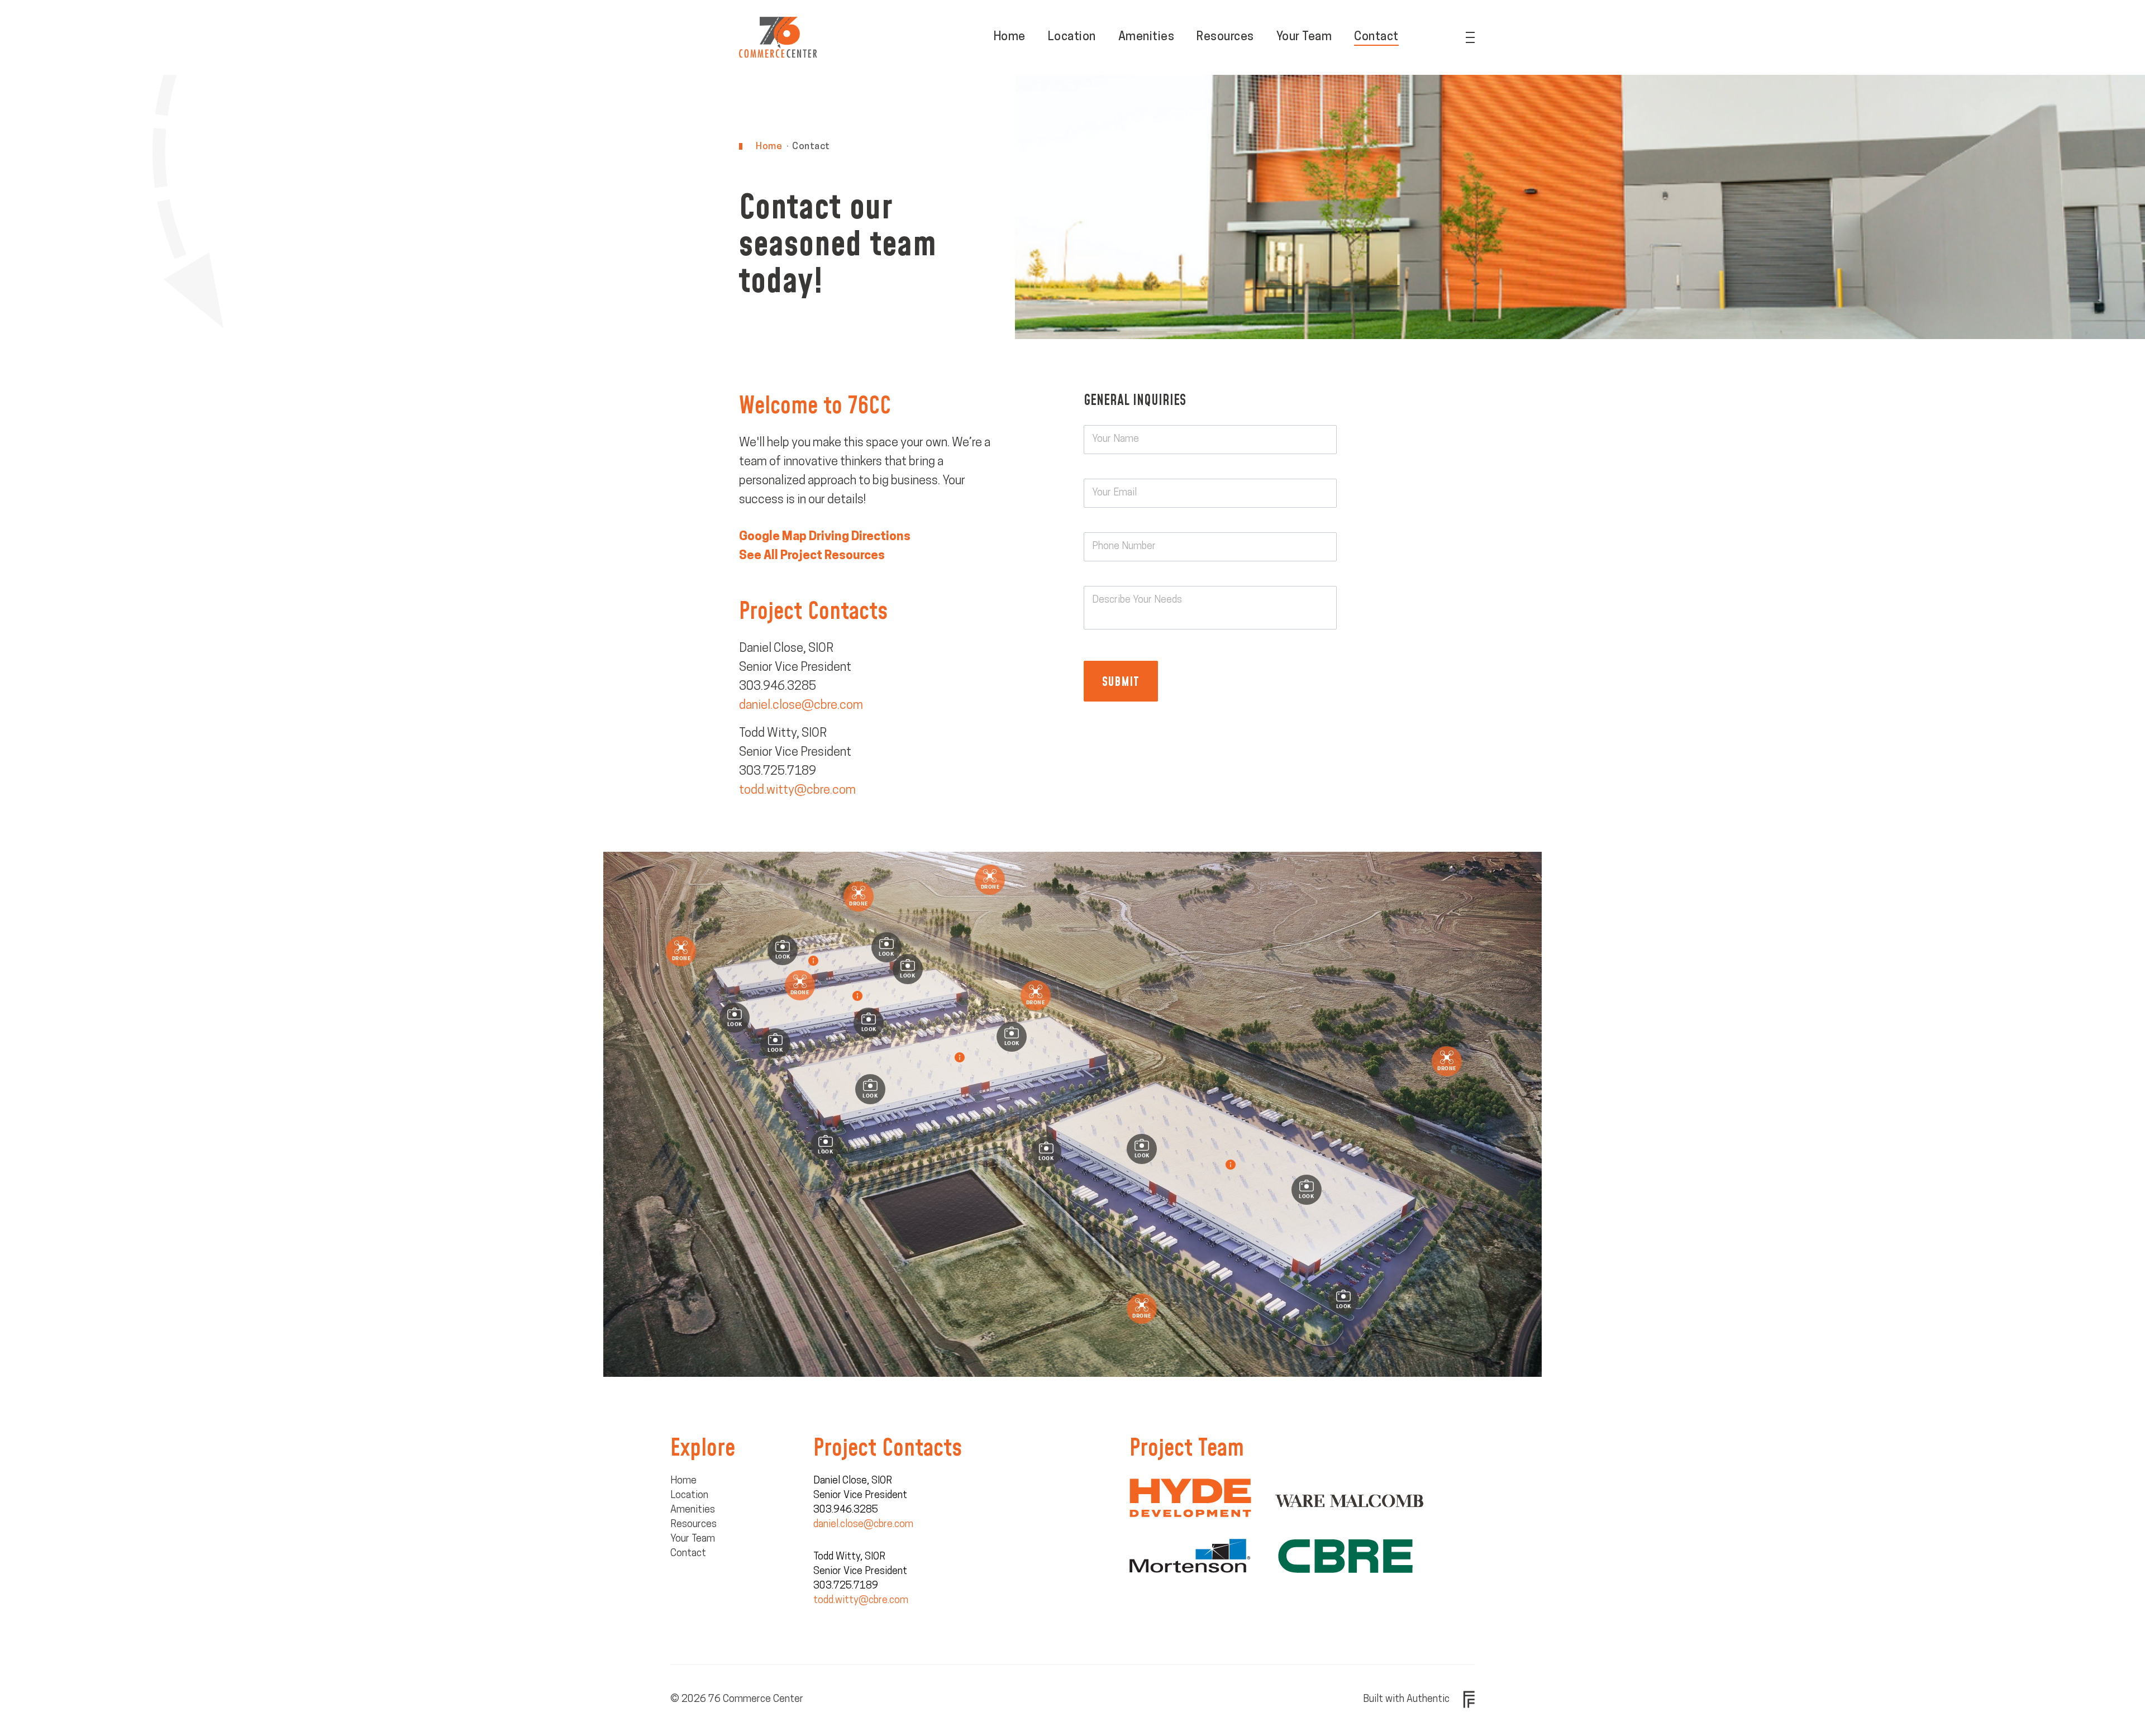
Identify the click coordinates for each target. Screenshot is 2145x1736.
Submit (1121, 681)
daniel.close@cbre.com (801, 706)
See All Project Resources (812, 556)
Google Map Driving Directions (825, 537)
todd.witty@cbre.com (797, 791)
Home (1010, 37)
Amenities (1147, 37)
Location (1072, 37)
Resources (1225, 37)
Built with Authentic (1406, 1700)
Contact (1376, 37)
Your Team (1304, 37)
